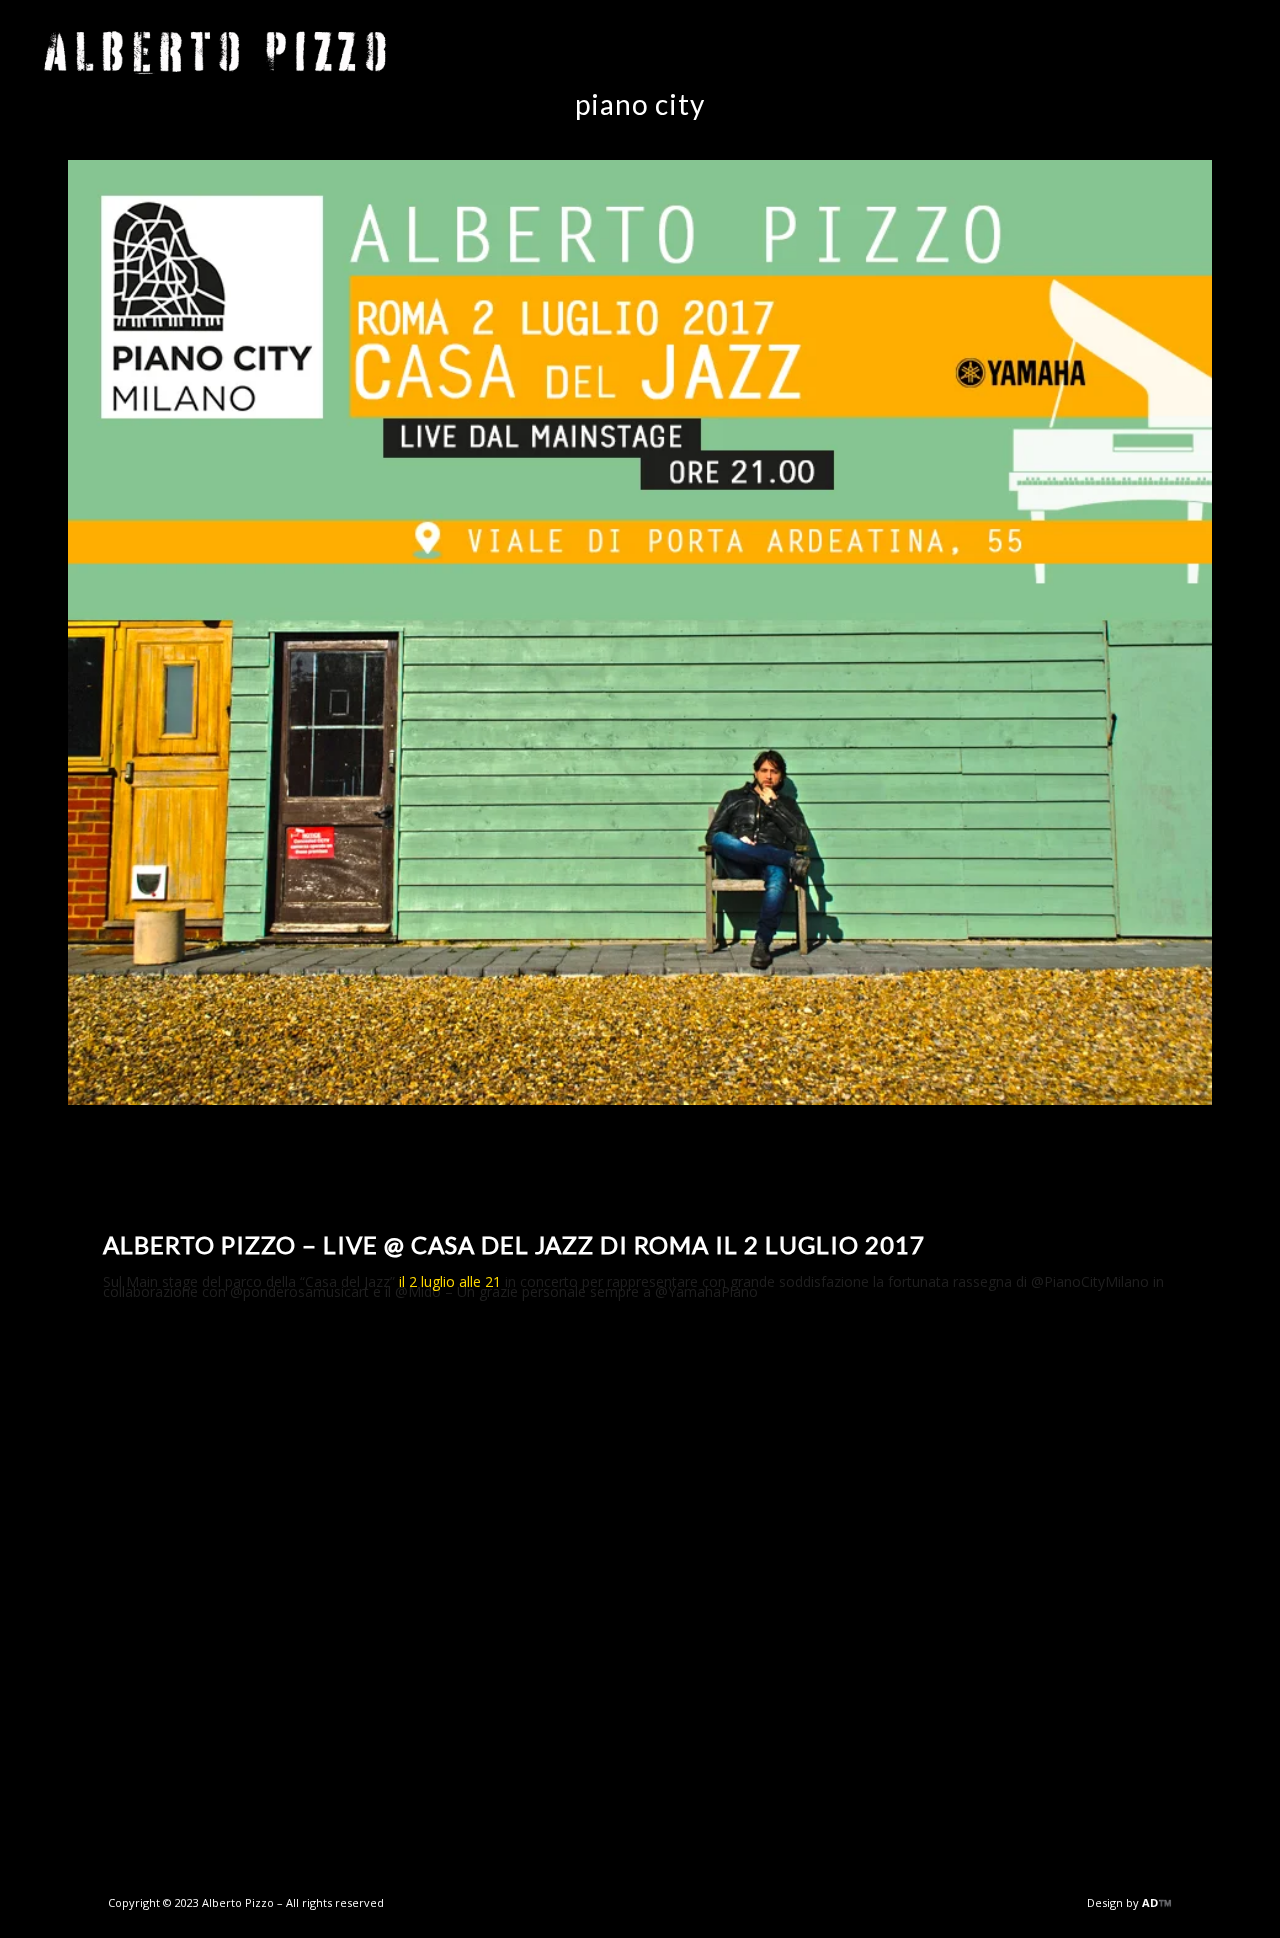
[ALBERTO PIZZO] (215, 53)
